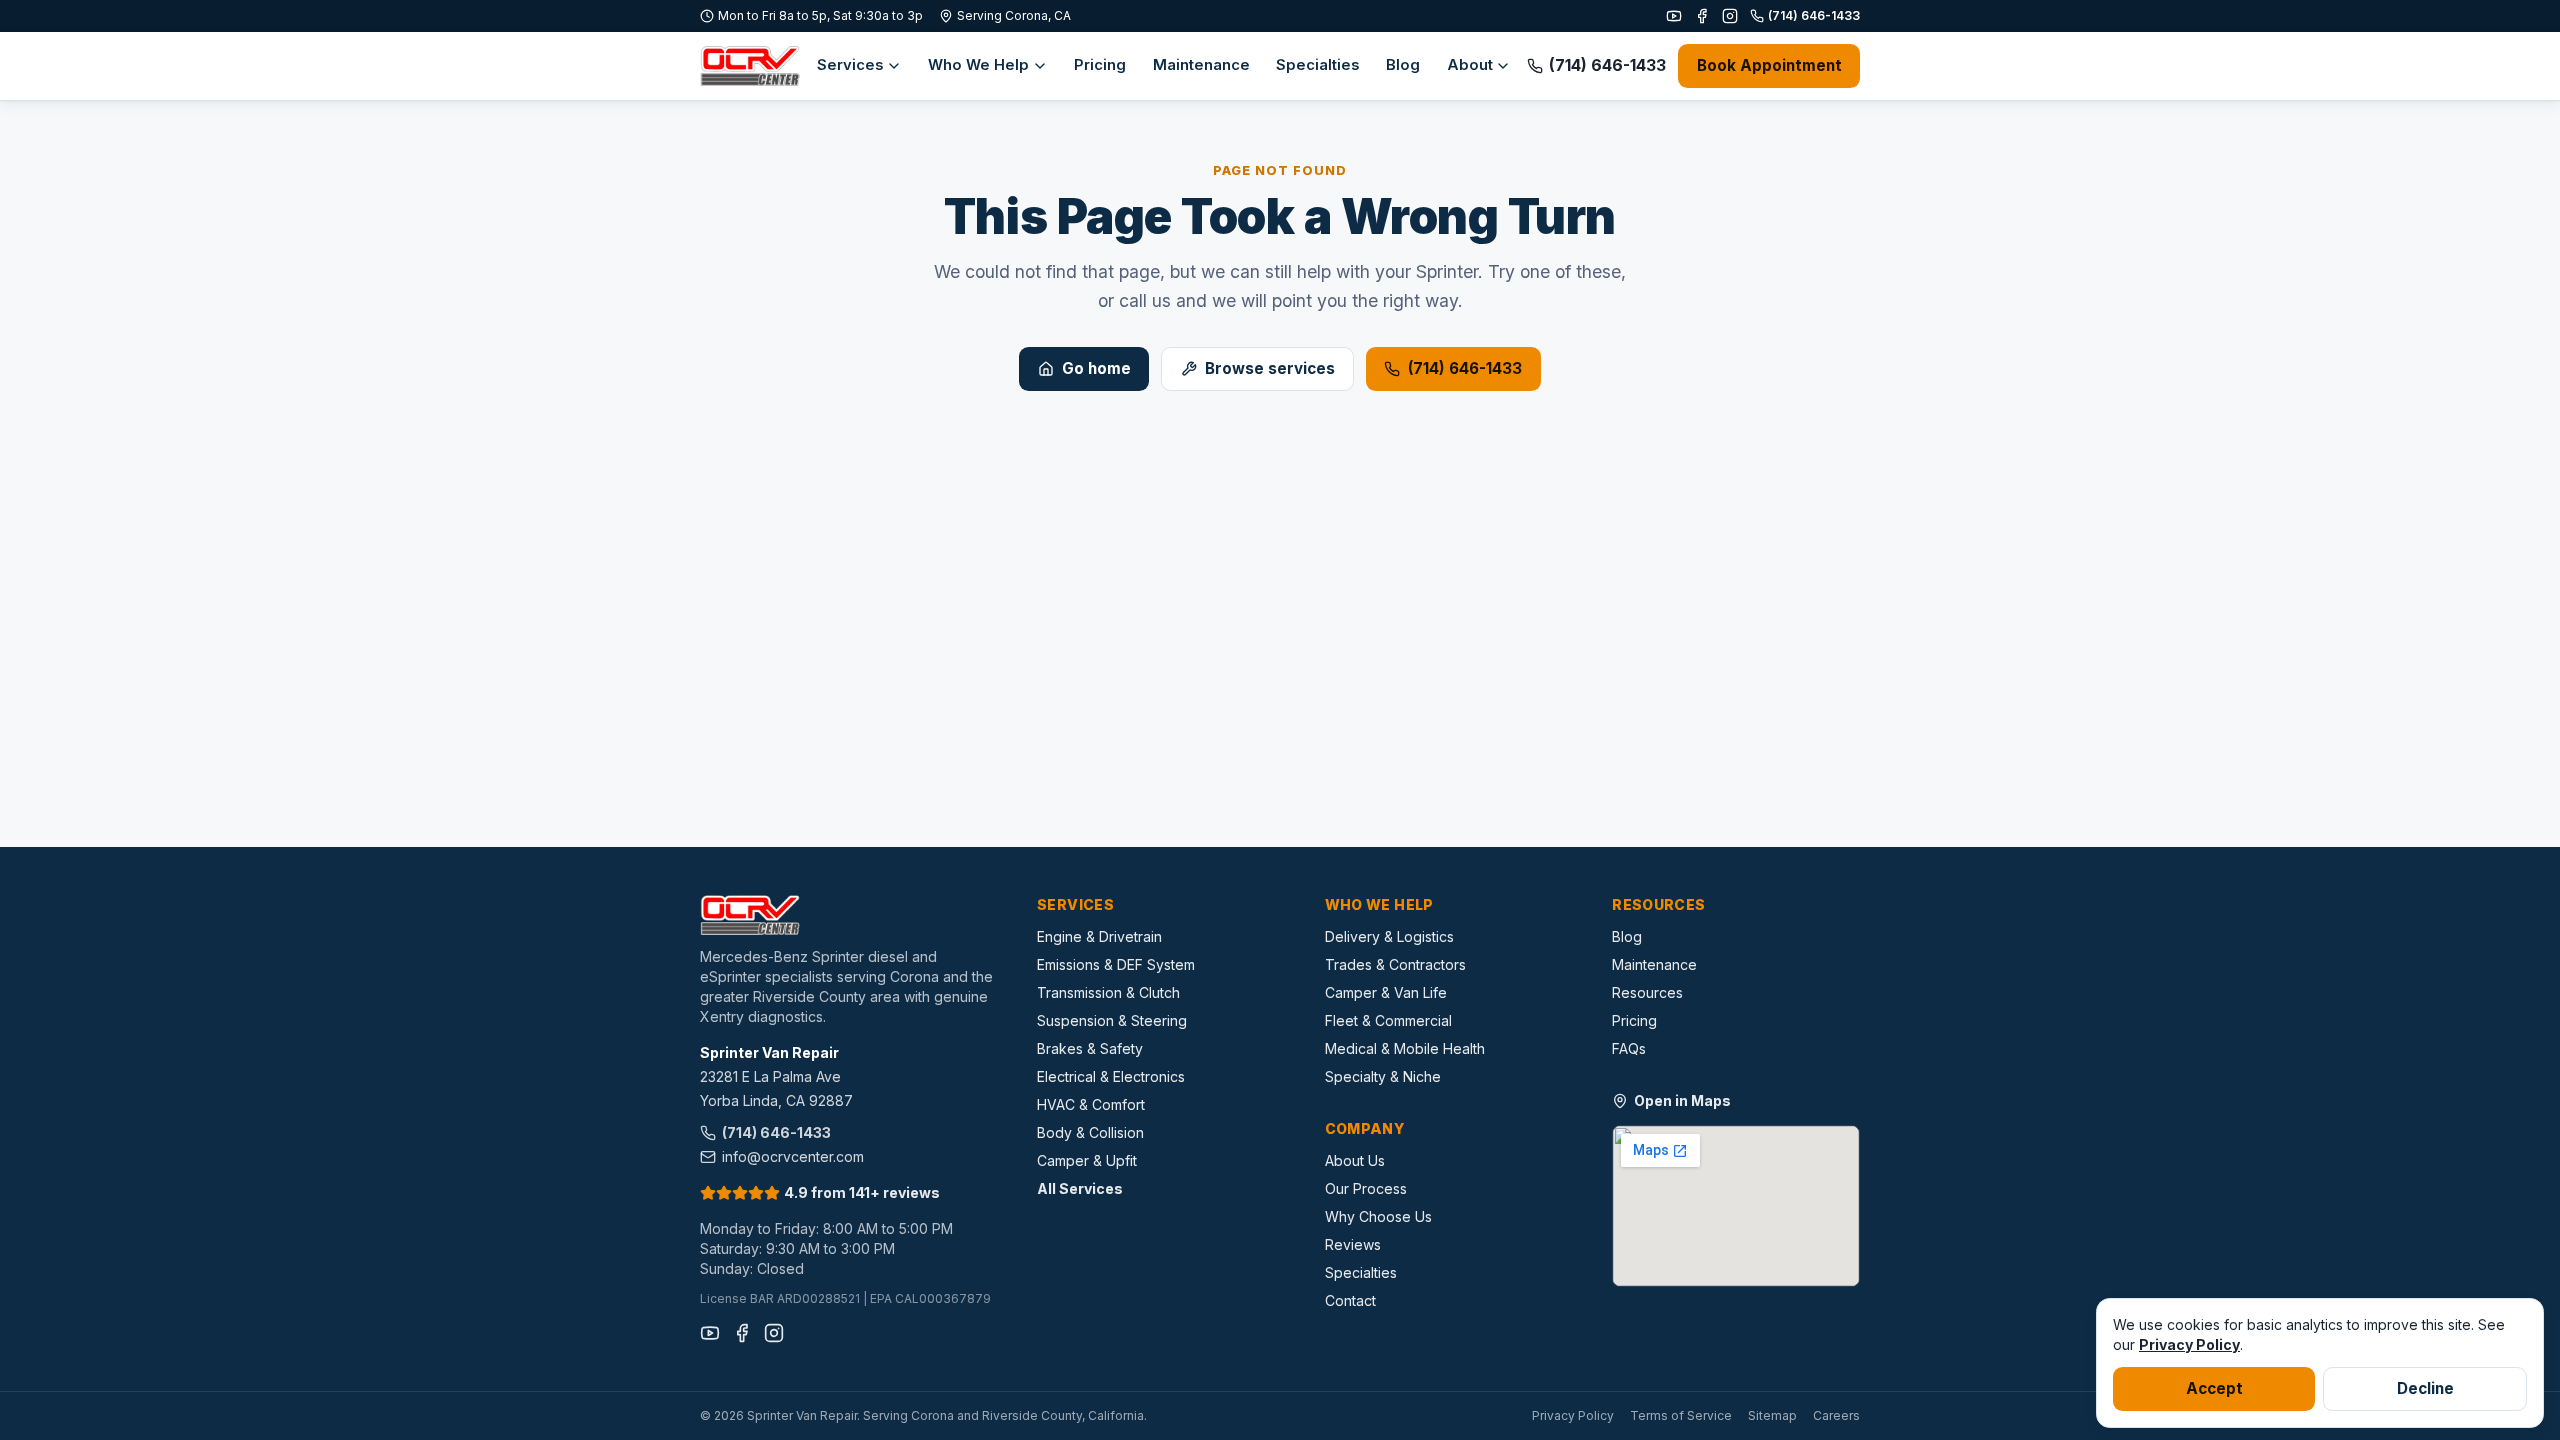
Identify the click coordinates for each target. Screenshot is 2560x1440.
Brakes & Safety (1090, 1048)
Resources (1647, 992)
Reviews (1353, 1244)
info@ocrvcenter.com (793, 1156)
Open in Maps (1682, 1100)
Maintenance (1201, 65)
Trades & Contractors (1395, 964)
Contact (1350, 1300)
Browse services (1270, 368)
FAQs (1629, 1048)
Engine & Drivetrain (1099, 936)
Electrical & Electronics (1111, 1076)
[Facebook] (1702, 16)
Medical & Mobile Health (1405, 1048)
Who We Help (978, 65)
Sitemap (1772, 1415)
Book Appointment (1769, 65)
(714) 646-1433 (1814, 15)
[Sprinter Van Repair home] (750, 66)
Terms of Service (1681, 1415)
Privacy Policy (1573, 1415)
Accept (2214, 1388)
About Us (1355, 1160)
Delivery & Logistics (1389, 936)
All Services (1080, 1188)
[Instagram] (1730, 16)
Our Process (1366, 1188)
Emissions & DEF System (1116, 964)
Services (850, 65)
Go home (1096, 368)
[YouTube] (1674, 16)
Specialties (1318, 65)
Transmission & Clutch (1108, 992)
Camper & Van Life (1386, 992)
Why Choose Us (1378, 1216)
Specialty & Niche (1383, 1076)
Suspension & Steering (1112, 1020)
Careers (1836, 1415)
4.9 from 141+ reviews (862, 1192)
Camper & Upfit (1087, 1160)
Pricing (1100, 65)
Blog (1403, 65)
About (1470, 65)
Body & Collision (1090, 1132)
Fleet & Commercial (1388, 1020)
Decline (2425, 1388)
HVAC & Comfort (1091, 1104)
